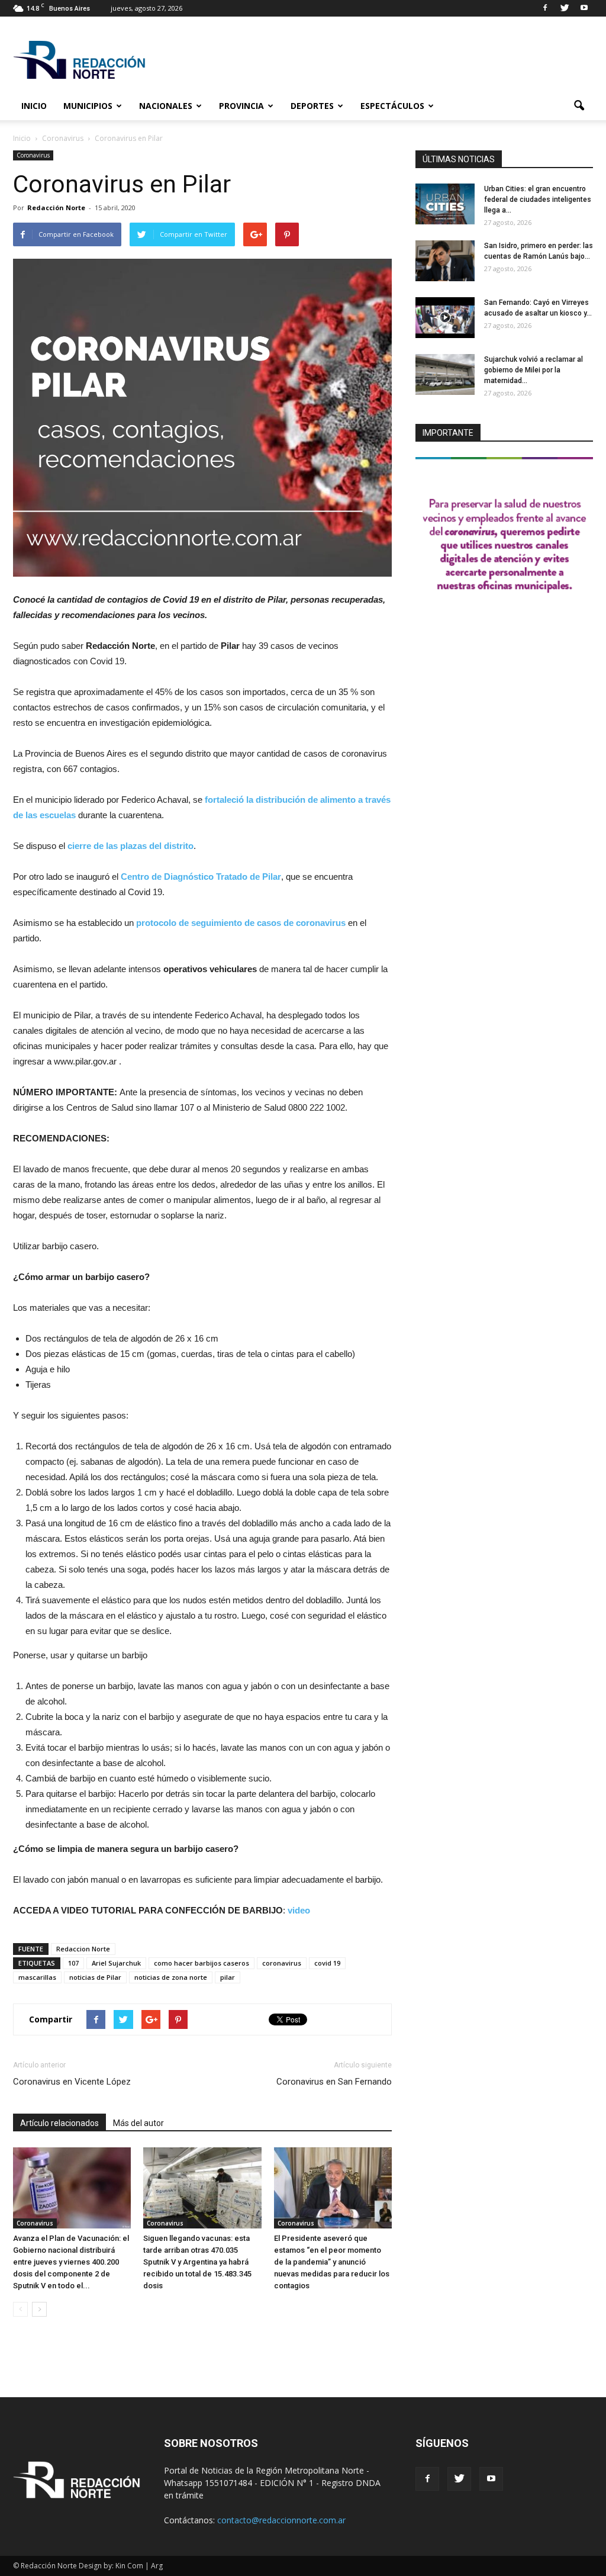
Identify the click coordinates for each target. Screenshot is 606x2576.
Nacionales (166, 106)
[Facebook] (545, 8)
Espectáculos (392, 106)
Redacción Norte (56, 208)
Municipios (88, 106)
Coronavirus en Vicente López (72, 2082)
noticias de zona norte (171, 1977)
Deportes (312, 106)
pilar (228, 1977)
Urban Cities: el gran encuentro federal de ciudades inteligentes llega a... (538, 200)
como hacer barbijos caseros (202, 1963)
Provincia (241, 106)
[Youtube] (584, 8)
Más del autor (138, 2123)
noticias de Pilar (95, 1977)
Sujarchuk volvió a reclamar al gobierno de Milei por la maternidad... (534, 370)
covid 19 (327, 1963)
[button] (579, 106)
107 (73, 1963)
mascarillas (37, 1977)
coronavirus (282, 1963)
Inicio (34, 106)
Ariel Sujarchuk (116, 1963)
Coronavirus (33, 155)
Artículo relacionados (59, 2123)
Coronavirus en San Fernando (334, 2082)
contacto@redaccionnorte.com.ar (281, 2520)
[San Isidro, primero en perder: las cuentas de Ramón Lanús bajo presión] (445, 261)
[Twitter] (565, 8)
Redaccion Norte (83, 1949)
